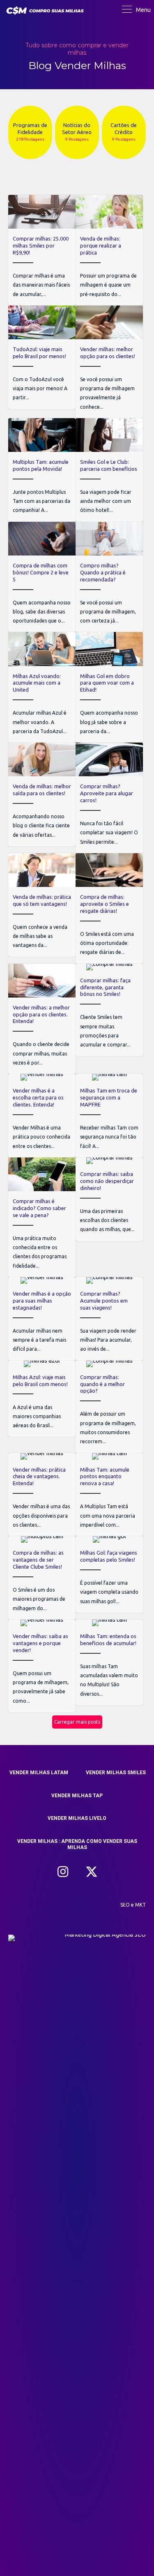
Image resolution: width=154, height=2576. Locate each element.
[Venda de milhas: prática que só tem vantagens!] (42, 905)
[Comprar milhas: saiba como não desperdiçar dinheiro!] (109, 1199)
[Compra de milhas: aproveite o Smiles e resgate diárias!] (109, 908)
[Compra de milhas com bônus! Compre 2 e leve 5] (42, 577)
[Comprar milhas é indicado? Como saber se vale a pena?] (42, 1217)
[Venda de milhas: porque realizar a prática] (109, 250)
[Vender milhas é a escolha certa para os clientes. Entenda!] (42, 1116)
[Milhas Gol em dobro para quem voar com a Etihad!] (109, 687)
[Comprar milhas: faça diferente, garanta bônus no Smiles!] (109, 1010)
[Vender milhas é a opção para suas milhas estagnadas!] (42, 1319)
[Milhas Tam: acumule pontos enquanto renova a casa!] (109, 1495)
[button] (63, 1872)
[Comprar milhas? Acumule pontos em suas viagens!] (109, 1319)
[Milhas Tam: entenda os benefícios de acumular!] (109, 1662)
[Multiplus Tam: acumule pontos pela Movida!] (42, 470)
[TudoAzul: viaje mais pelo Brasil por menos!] (42, 357)
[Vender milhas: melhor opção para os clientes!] (109, 362)
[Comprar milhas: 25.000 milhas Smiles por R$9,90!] (42, 250)
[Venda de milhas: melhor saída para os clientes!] (42, 794)
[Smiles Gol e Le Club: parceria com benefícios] (109, 470)
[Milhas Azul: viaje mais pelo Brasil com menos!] (42, 1399)
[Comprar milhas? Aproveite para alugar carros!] (109, 798)
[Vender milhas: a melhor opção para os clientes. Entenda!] (42, 1019)
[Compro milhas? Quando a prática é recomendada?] (109, 577)
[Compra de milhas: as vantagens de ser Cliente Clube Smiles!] (42, 1578)
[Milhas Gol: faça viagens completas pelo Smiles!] (109, 1574)
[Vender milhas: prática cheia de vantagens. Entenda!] (42, 1495)
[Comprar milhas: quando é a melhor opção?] (109, 1407)
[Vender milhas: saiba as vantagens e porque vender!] (42, 1666)
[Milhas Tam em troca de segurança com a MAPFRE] (109, 1116)
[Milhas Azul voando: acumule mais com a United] (42, 687)
